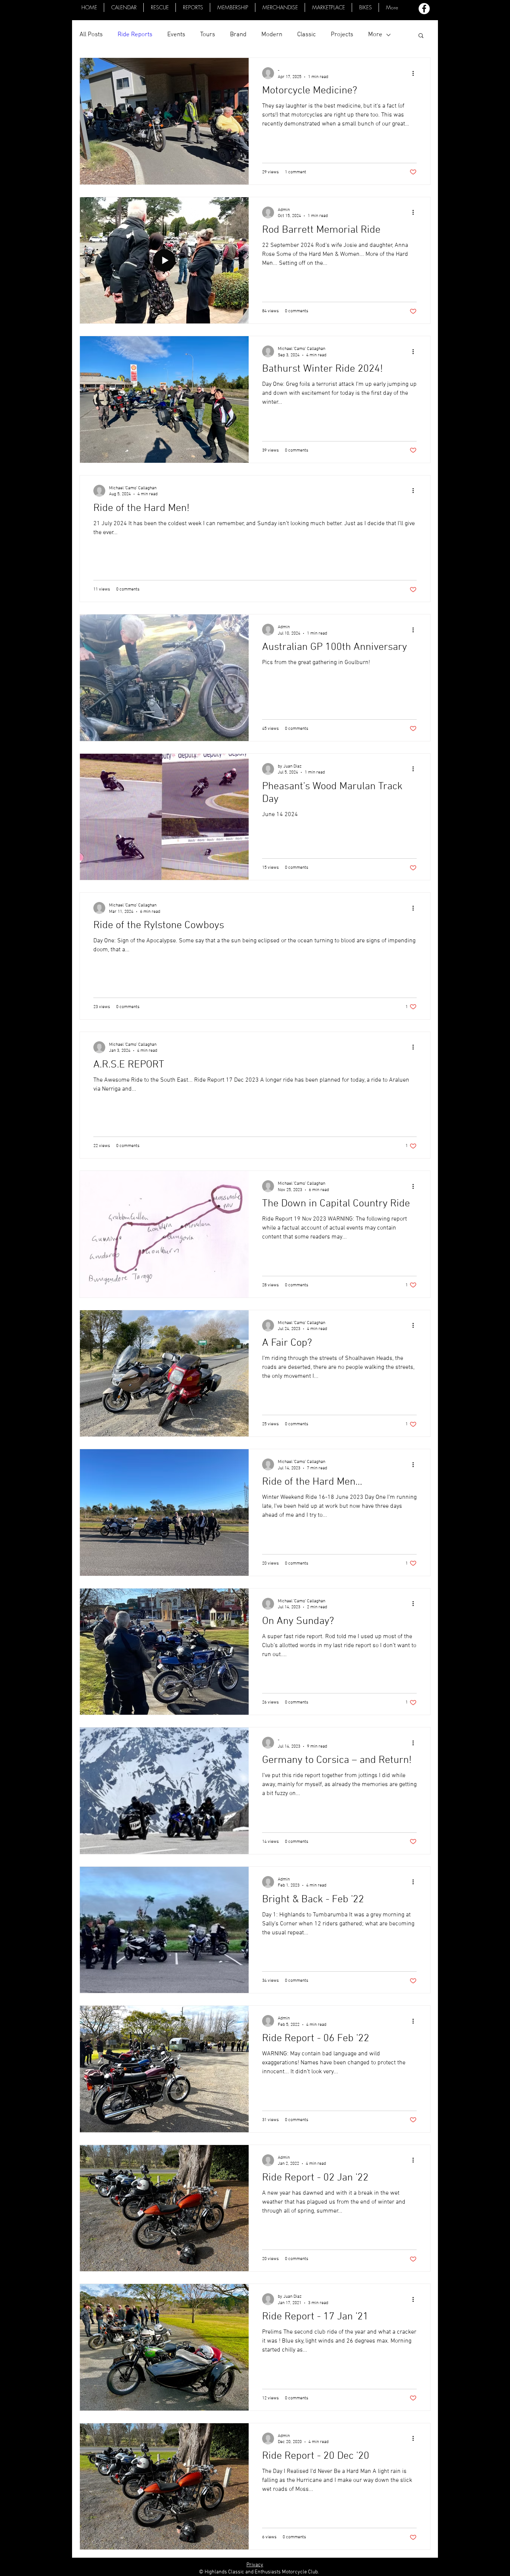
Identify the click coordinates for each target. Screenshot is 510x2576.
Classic (307, 35)
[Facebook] (424, 9)
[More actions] (416, 73)
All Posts (91, 35)
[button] (328, 7)
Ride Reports (135, 35)
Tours (208, 35)
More (375, 35)
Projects (342, 35)
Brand (238, 35)
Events (176, 35)
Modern (272, 35)
